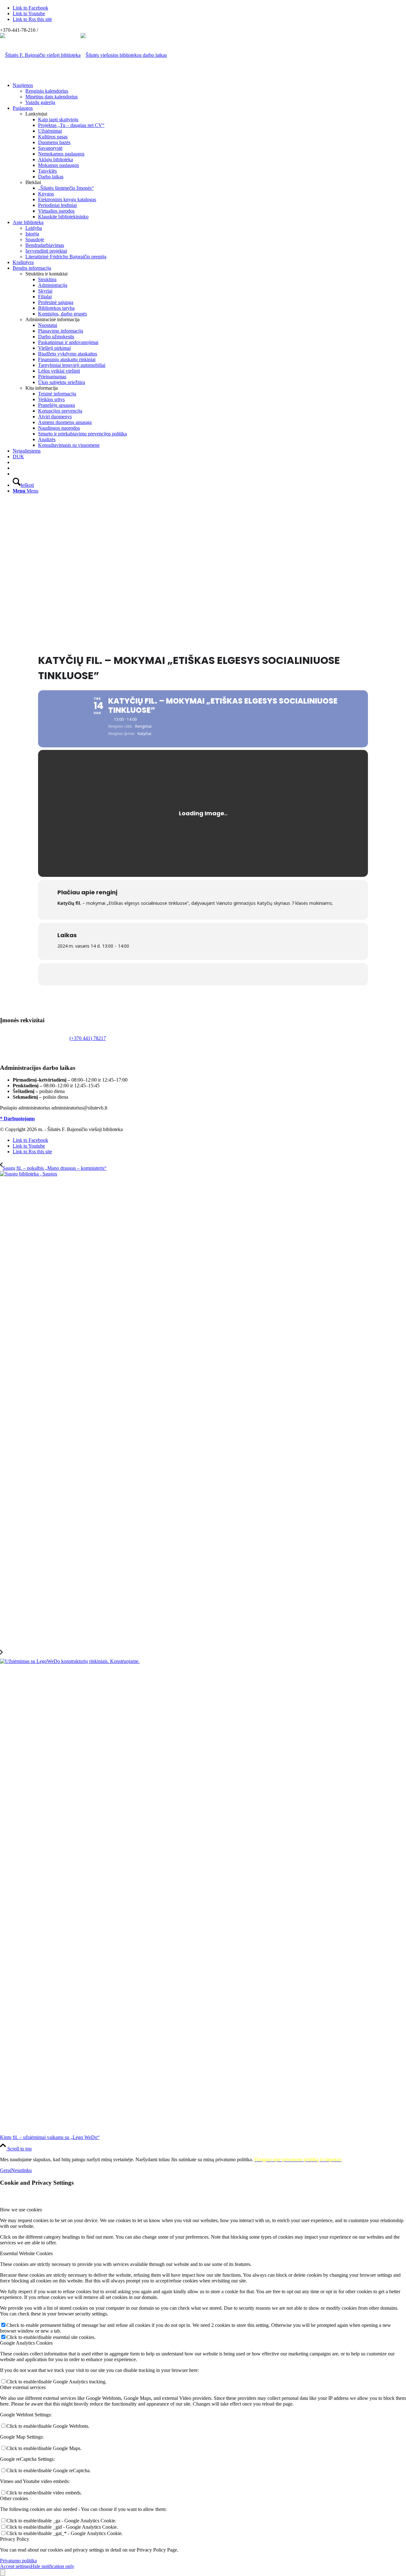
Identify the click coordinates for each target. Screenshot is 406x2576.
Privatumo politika (18, 2561)
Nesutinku (21, 2170)
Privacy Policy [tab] (15, 2539)
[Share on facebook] (203, 974)
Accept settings (15, 2566)
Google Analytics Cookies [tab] (26, 2343)
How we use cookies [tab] (21, 2210)
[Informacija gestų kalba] (15, 468)
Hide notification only (52, 2566)
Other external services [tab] (23, 2387)
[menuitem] (209, 94)
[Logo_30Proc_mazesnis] (40, 55)
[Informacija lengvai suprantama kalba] (15, 462)
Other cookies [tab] (14, 2498)
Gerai (6, 2170)
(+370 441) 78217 (88, 1038)
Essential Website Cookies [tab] (26, 2253)
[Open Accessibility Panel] (3, 2573)
